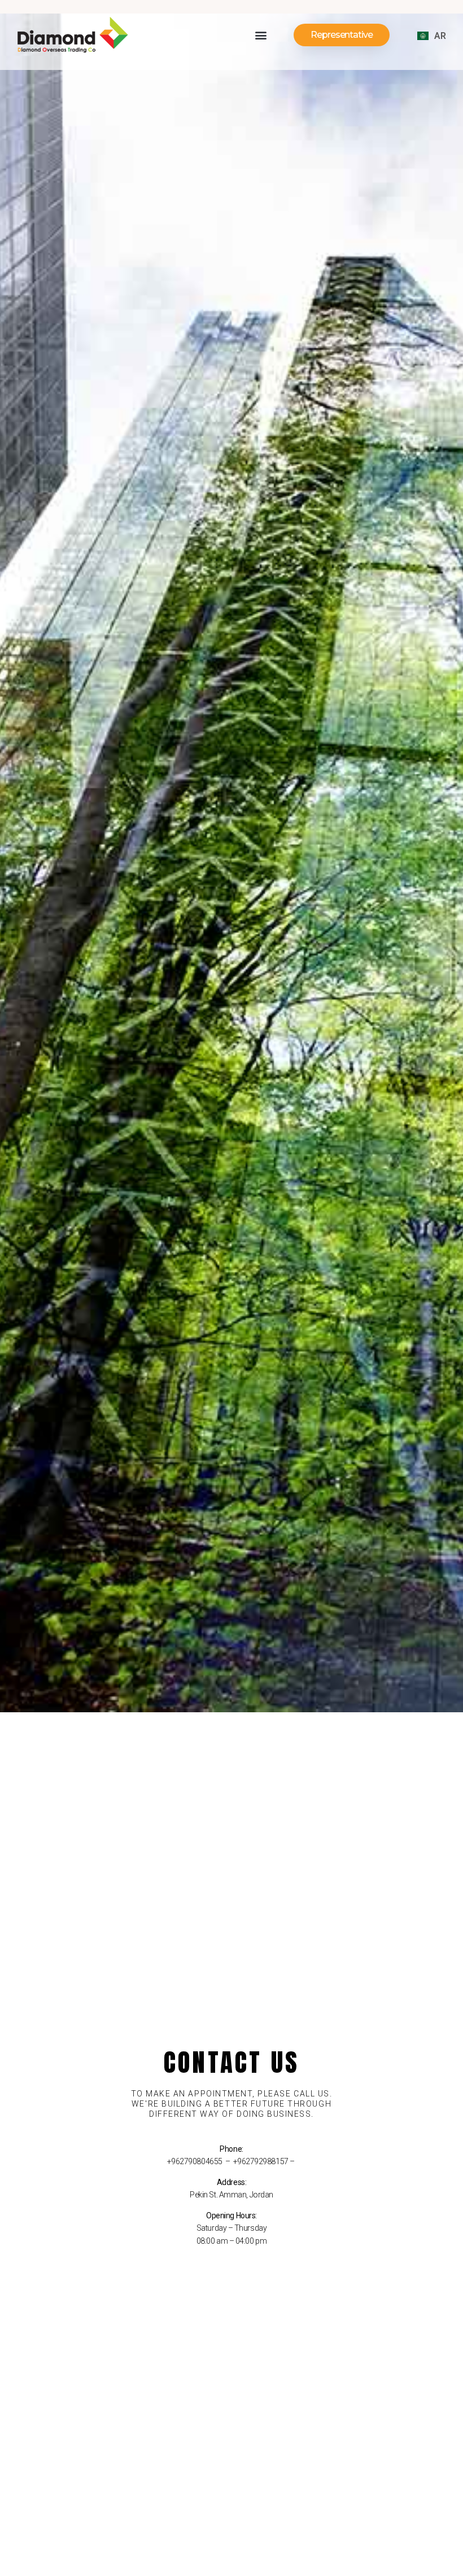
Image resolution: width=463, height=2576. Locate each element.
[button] (261, 35)
